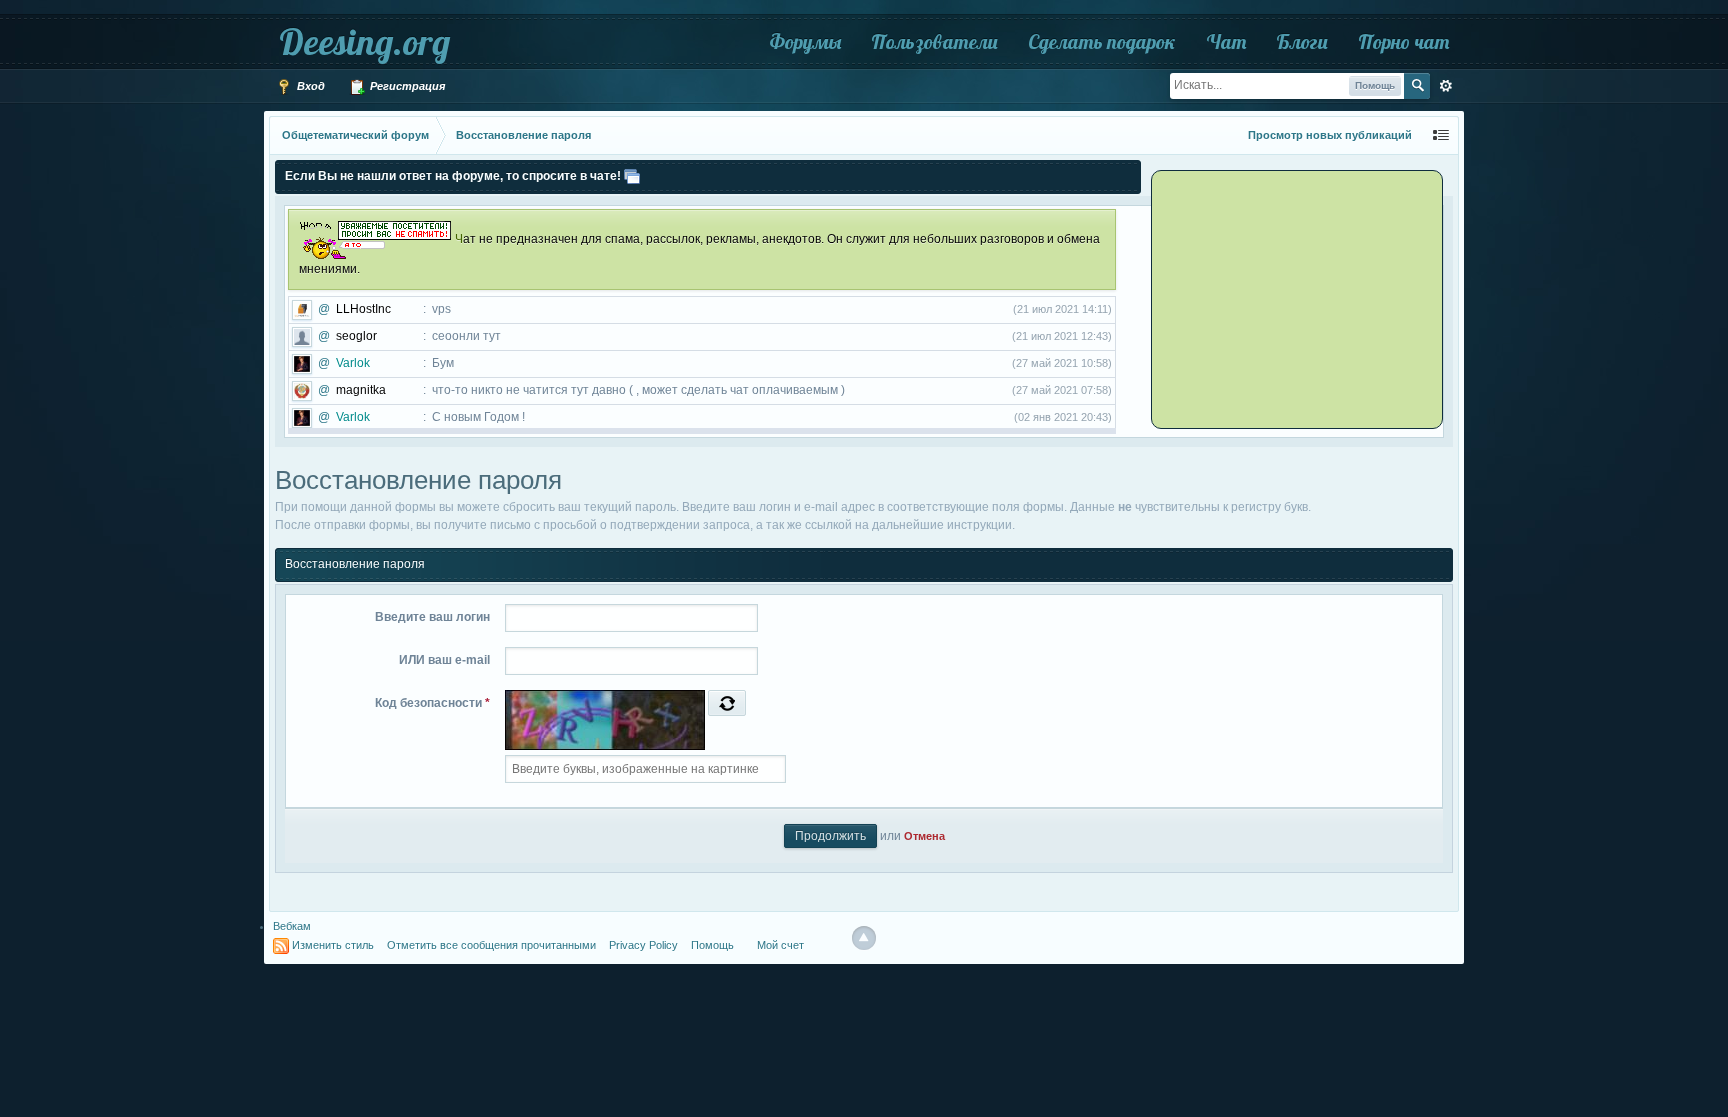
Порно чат (1403, 41)
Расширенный (1446, 86)
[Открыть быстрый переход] (1441, 135)
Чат (1226, 41)
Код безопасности (432, 703)
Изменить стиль (333, 945)
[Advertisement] (1279, 298)
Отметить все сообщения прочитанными (491, 945)
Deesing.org (364, 41)
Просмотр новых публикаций (1330, 135)
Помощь (712, 945)
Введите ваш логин (432, 617)
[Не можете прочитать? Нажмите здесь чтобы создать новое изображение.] (727, 703)
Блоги (1302, 41)
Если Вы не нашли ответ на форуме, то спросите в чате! (453, 176)
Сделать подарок (1102, 41)
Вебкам (292, 926)
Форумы (805, 41)
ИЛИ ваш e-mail (444, 660)
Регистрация (406, 86)
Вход (309, 86)
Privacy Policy (643, 945)
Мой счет (780, 945)
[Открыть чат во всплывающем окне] (632, 176)
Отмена (924, 836)
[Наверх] (864, 938)
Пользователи (934, 41)
